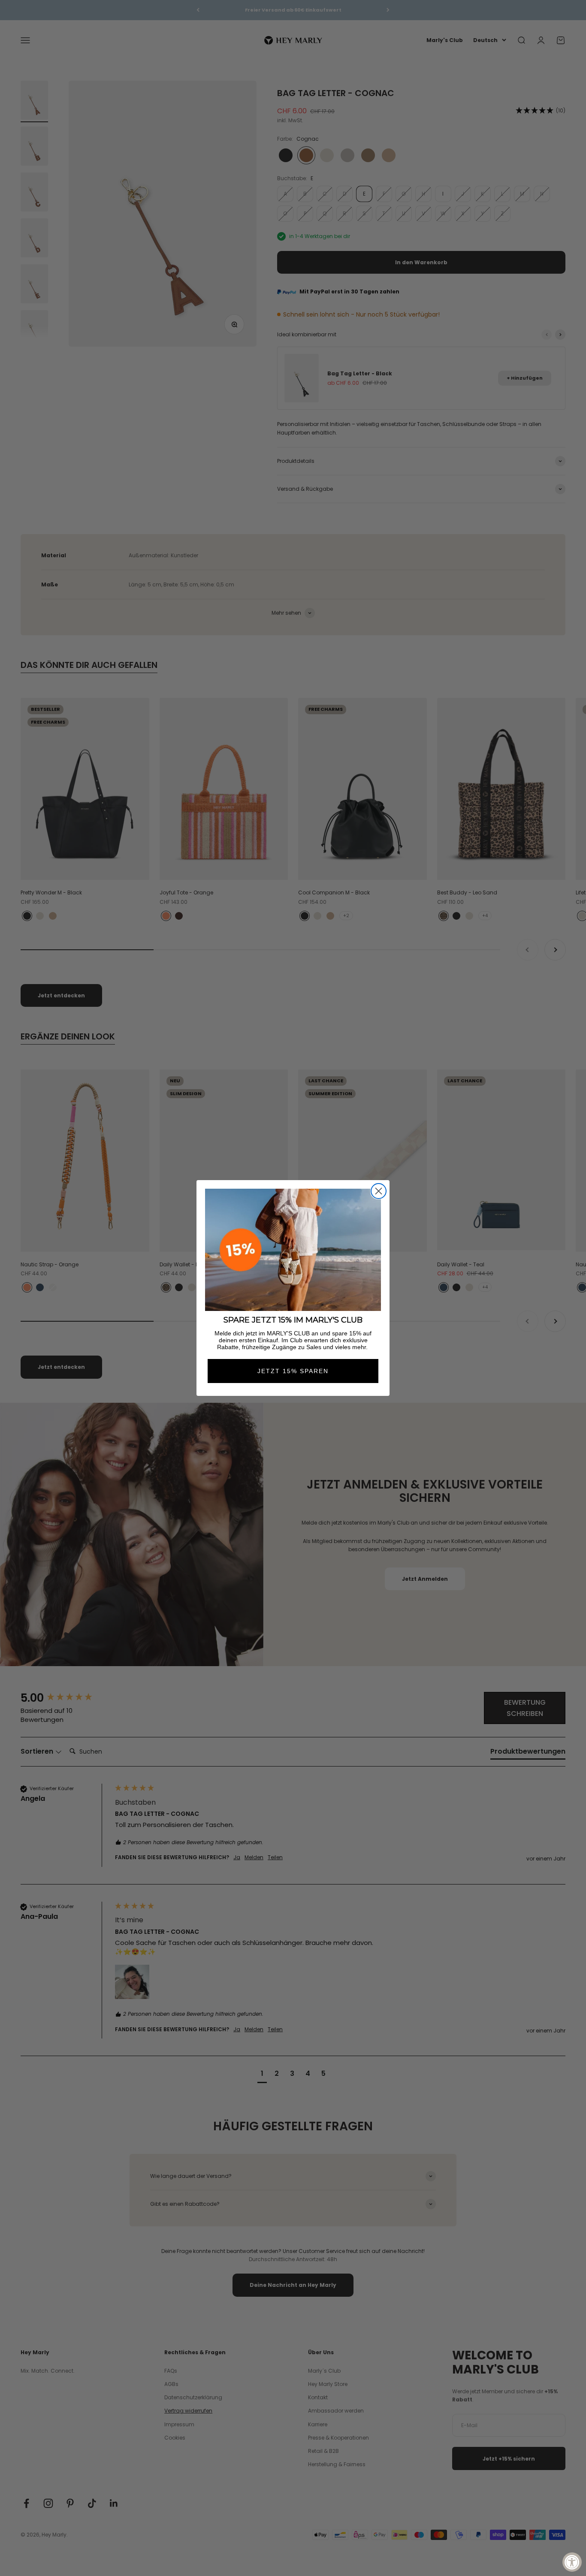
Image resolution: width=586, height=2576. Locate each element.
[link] (293, 1250)
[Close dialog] (379, 1191)
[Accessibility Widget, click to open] (572, 2562)
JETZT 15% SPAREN (293, 1371)
